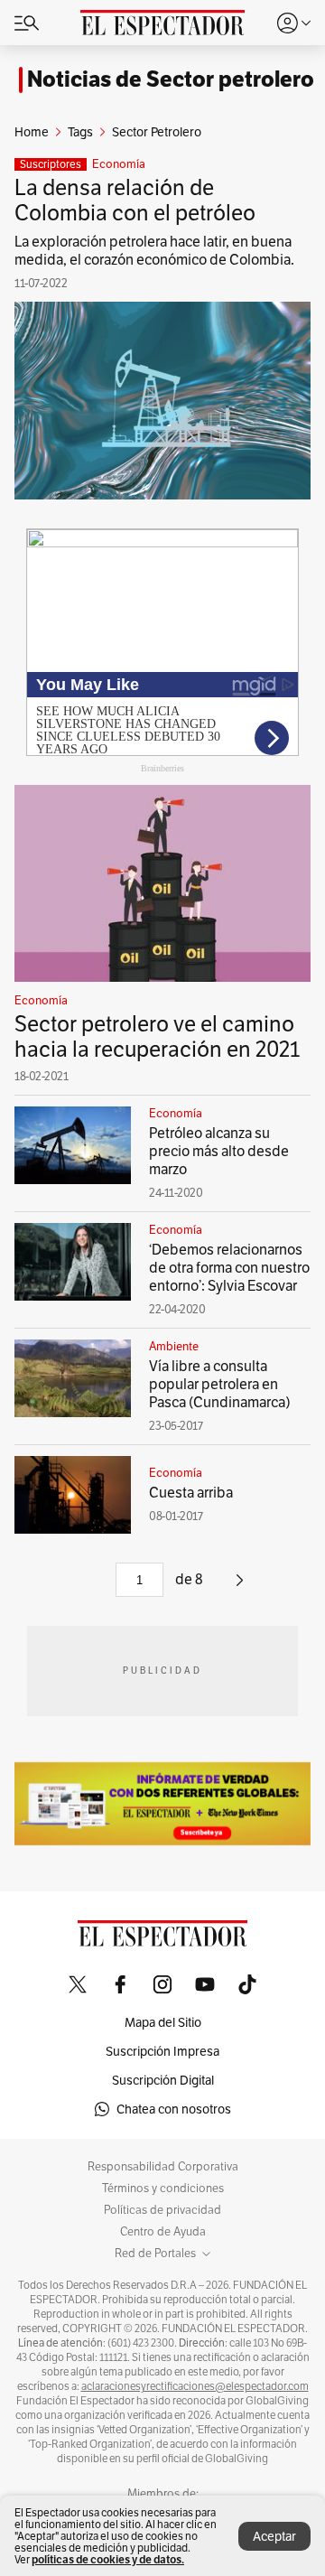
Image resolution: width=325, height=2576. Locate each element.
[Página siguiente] (240, 1587)
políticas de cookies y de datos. (108, 2559)
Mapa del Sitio (163, 2022)
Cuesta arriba (191, 1493)
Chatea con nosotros (174, 2109)
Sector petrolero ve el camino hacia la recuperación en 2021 (157, 1036)
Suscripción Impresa (162, 2051)
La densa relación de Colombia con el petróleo (135, 200)
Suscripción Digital (163, 2080)
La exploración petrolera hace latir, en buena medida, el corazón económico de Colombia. (154, 251)
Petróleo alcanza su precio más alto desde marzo (219, 1151)
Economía (119, 164)
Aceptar (274, 2536)
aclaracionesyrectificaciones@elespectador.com (195, 2386)
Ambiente (174, 1347)
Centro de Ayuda (163, 2232)
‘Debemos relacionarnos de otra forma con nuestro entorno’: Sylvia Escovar (229, 1268)
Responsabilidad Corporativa (163, 2167)
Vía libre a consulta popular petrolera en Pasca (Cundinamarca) (220, 1384)
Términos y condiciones (163, 2189)
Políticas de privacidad (162, 2210)
